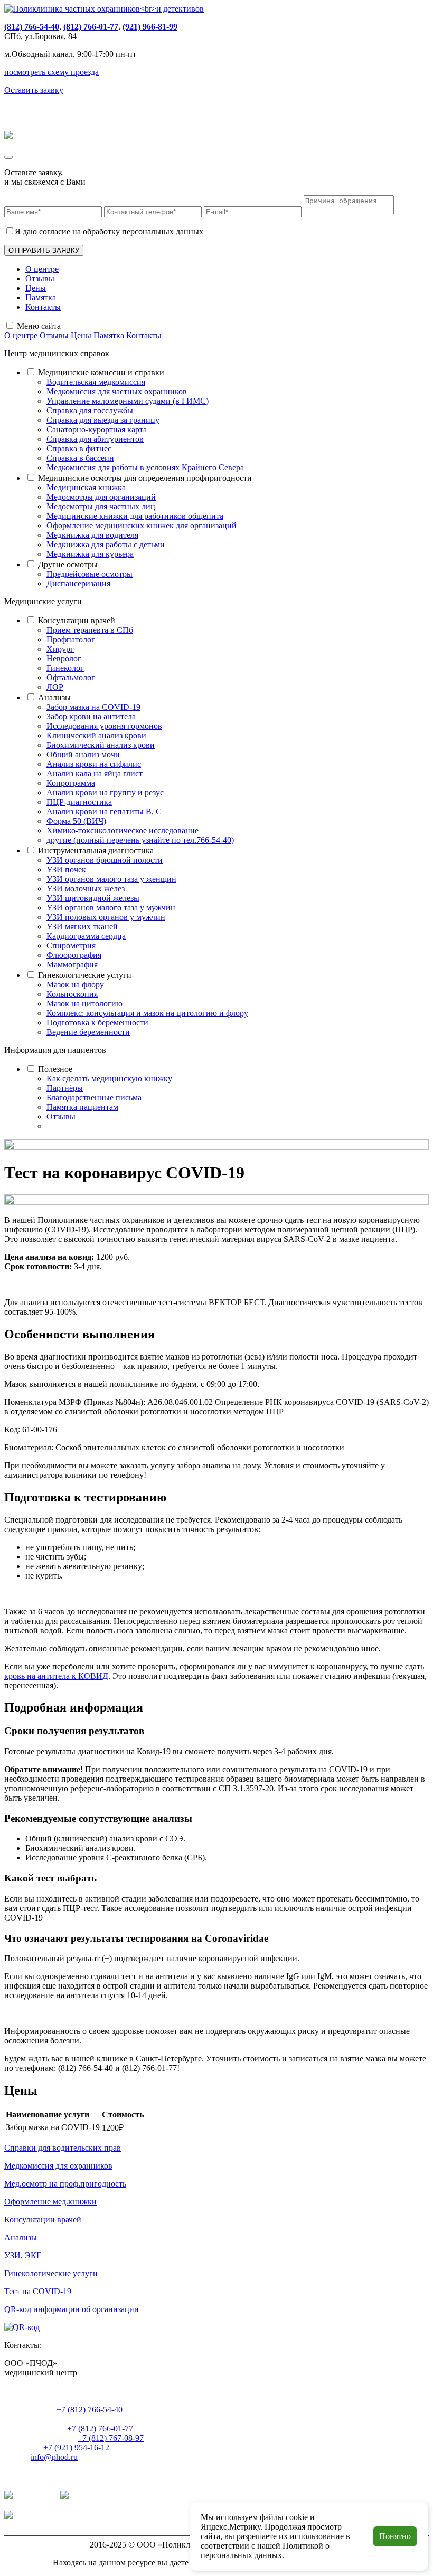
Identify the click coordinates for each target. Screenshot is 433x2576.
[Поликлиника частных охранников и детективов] (104, 9)
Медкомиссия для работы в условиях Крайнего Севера (145, 467)
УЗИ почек (66, 869)
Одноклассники (100, 2496)
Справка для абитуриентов (95, 439)
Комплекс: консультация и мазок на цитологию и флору (147, 1013)
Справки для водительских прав (63, 2148)
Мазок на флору (75, 985)
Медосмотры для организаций (101, 497)
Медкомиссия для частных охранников (117, 391)
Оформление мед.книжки (50, 2202)
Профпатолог (71, 639)
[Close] (8, 157)
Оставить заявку (34, 90)
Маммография (72, 964)
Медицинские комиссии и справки (101, 372)
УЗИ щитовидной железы (93, 898)
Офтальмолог (71, 677)
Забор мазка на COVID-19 (93, 707)
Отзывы (40, 278)
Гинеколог (65, 668)
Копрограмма (71, 783)
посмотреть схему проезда (51, 72)
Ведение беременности (88, 1032)
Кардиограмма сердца (86, 936)
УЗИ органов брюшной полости (105, 860)
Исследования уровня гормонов (104, 726)
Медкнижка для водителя (92, 535)
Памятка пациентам (82, 1107)
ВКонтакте (34, 2496)
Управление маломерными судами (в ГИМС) (128, 401)
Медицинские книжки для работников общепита (135, 516)
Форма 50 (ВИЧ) (76, 821)
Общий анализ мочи (83, 754)
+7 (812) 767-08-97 (111, 2438)
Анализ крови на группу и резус (105, 792)
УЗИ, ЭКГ (23, 2255)
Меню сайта (39, 326)
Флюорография (74, 955)
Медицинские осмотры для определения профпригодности (145, 478)
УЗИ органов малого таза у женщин (111, 879)
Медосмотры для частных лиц (101, 506)
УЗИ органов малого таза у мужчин (111, 907)
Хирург (60, 649)
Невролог (64, 658)
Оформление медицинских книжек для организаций (142, 525)
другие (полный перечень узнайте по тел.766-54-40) (140, 840)
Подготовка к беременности (97, 1023)
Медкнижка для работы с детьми (106, 544)
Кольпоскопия (72, 994)
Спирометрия (71, 945)
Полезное (55, 1069)
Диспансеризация (78, 583)
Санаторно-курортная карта (97, 429)
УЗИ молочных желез (86, 888)
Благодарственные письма (94, 1097)
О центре (42, 269)
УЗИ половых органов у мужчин (106, 917)
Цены (36, 288)
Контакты (43, 307)
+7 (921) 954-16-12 (76, 2447)
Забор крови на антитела (91, 716)
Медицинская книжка (86, 487)
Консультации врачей (77, 620)
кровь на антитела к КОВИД (56, 1676)
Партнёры (65, 1088)
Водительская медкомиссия (96, 382)
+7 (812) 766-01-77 (100, 2428)
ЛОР (55, 687)
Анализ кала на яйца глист (95, 773)
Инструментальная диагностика (96, 850)
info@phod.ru (54, 2457)
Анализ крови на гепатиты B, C (104, 811)
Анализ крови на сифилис (94, 764)
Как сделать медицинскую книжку (109, 1078)
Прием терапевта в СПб (90, 630)
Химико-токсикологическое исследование (123, 830)
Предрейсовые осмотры (90, 574)
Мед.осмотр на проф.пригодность (65, 2184)
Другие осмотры (68, 564)
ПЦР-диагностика (79, 802)
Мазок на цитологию (84, 1004)
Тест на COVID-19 (38, 2291)
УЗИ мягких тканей (82, 926)
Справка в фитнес (79, 448)
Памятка (41, 297)
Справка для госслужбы (90, 410)
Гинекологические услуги (85, 975)
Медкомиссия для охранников (58, 2166)
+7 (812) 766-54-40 (90, 2409)
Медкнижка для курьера (90, 554)
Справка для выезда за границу (103, 420)
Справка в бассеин (80, 458)
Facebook (31, 2516)
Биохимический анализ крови (101, 745)
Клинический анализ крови (96, 735)
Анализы (54, 697)
